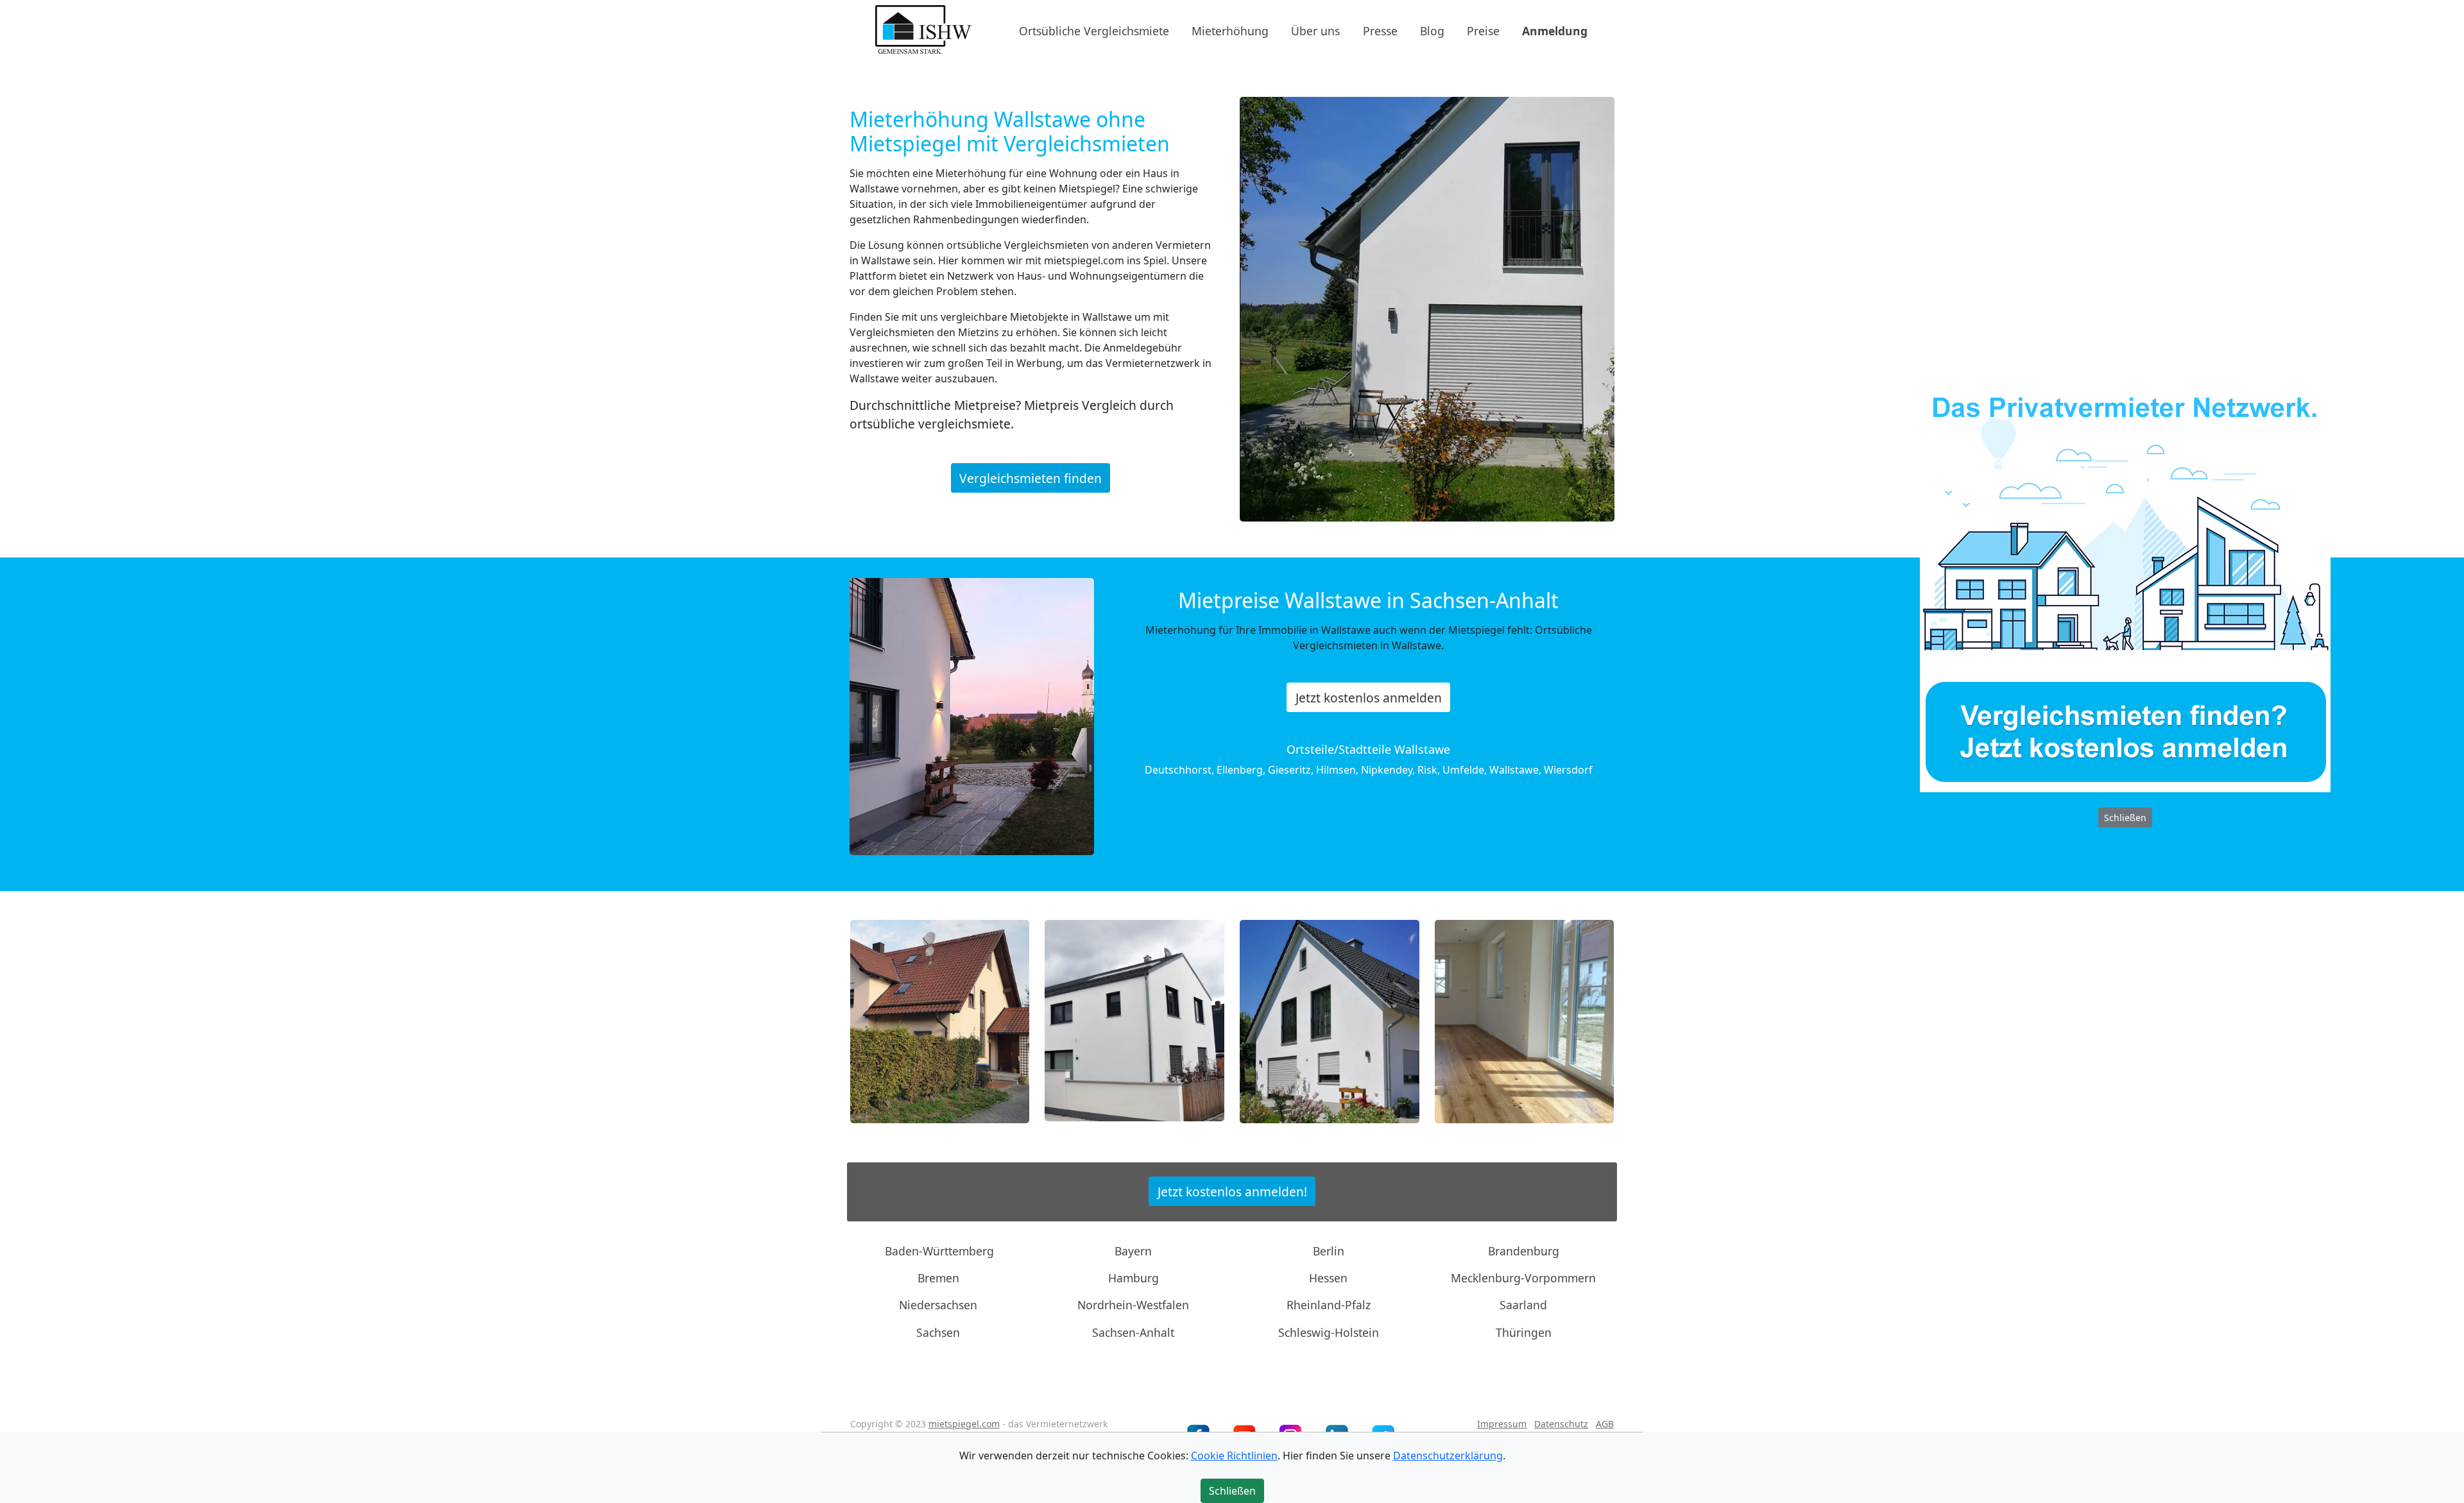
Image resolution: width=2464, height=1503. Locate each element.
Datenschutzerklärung (1448, 1456)
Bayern (1133, 1250)
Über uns (1315, 30)
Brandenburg (1524, 1250)
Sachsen (938, 1332)
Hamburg (1134, 1278)
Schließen (2125, 818)
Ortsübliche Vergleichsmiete (1094, 30)
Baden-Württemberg (939, 1250)
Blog (1432, 30)
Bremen (938, 1278)
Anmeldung (1555, 30)
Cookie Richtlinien (1234, 1456)
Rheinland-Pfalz (1329, 1305)
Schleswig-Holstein (1329, 1332)
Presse (1380, 30)
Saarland (1523, 1305)
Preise (1483, 30)
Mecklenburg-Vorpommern (1523, 1278)
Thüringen (1524, 1332)
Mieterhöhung (1230, 30)
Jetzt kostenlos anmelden (1369, 698)
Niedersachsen (938, 1305)
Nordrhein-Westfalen (1133, 1305)
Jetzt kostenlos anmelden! (1232, 1192)
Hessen (1328, 1278)
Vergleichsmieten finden (1031, 478)
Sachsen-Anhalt (1133, 1332)
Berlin (1329, 1250)
